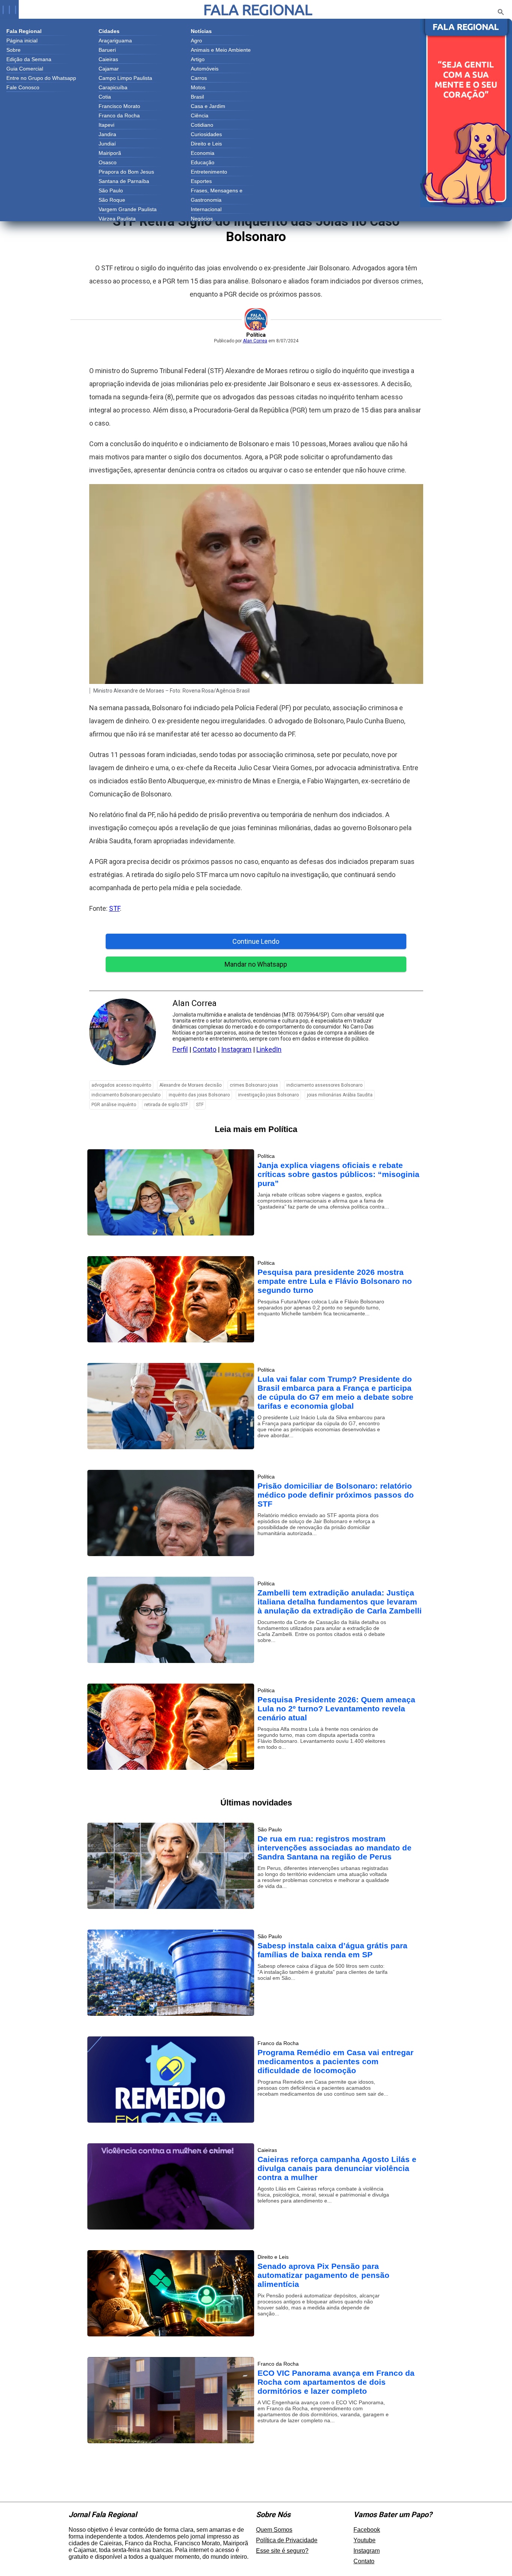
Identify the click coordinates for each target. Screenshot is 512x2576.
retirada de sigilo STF (166, 1105)
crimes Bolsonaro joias (254, 1085)
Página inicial (22, 40)
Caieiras (108, 59)
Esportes (201, 181)
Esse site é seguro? (282, 2551)
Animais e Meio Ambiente (221, 50)
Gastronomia (206, 200)
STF (115, 908)
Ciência (200, 115)
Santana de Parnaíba (124, 181)
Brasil (197, 97)
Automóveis (205, 69)
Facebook (367, 2530)
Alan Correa (255, 341)
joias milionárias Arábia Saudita (340, 1095)
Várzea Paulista (117, 219)
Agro (196, 40)
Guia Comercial (25, 69)
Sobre (13, 50)
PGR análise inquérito (114, 1105)
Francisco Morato (119, 106)
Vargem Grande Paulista (128, 209)
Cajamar (109, 69)
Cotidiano (202, 125)
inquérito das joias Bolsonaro (199, 1095)
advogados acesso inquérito (121, 1085)
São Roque (112, 200)
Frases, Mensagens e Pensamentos (217, 191)
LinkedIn (269, 1049)
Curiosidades (206, 134)
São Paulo (111, 190)
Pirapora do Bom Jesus (126, 172)
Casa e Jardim (208, 106)
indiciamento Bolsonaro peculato (126, 1095)
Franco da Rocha (119, 115)
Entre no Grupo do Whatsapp (41, 78)
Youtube (365, 2540)
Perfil (180, 1049)
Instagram (236, 1049)
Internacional (206, 209)
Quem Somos (274, 2530)
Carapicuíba (113, 87)
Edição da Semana (29, 59)
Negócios (202, 219)
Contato (204, 1049)
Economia (203, 153)
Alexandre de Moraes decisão (190, 1085)
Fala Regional (258, 10)
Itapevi (106, 125)
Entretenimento (209, 172)
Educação (203, 162)
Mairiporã (110, 153)
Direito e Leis (206, 144)
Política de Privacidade (287, 2540)
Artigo (198, 59)
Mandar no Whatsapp (256, 964)
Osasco (108, 162)
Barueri (107, 50)
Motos (198, 87)
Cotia (105, 97)
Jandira (107, 134)
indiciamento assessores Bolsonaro (324, 1085)
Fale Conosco (23, 87)
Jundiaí (107, 144)
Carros (199, 78)
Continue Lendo (256, 941)
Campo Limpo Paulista (125, 78)
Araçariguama (115, 40)
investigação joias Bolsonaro (268, 1095)
